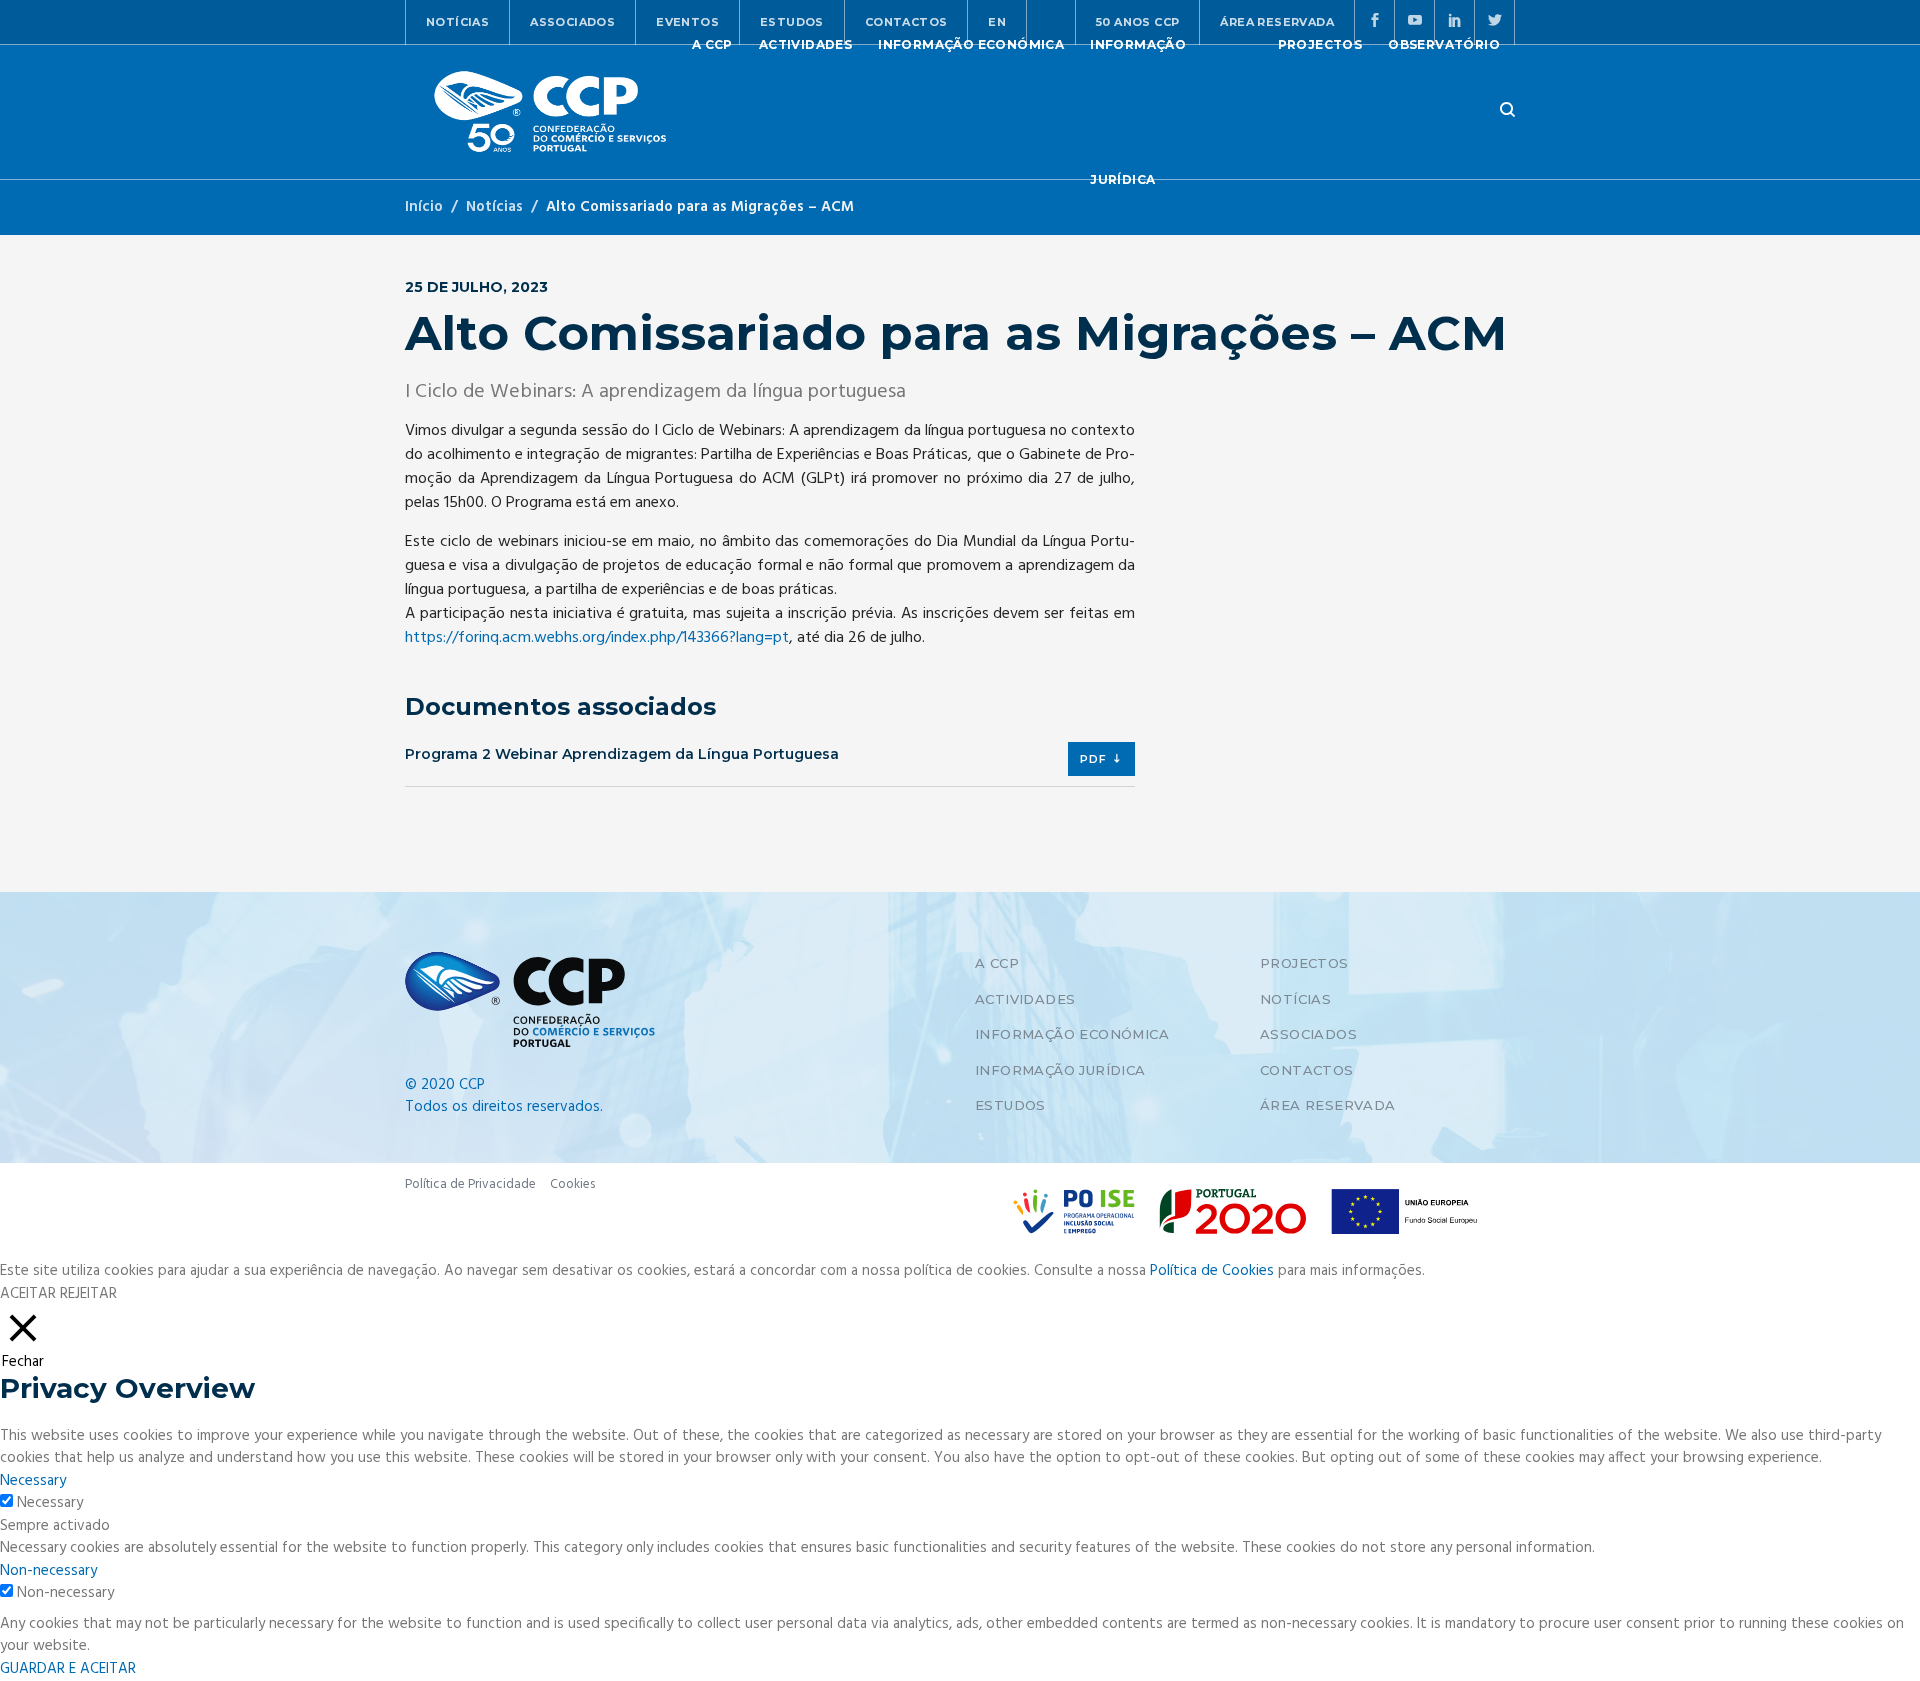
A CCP (997, 963)
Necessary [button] (33, 1481)
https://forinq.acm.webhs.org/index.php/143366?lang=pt (597, 638)
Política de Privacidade (470, 1184)
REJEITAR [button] (88, 1294)
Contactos (1307, 1070)
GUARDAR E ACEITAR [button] (68, 1669)
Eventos (687, 22)
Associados (572, 22)
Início (424, 207)
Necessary (50, 1503)
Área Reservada (1328, 1105)
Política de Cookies (1212, 1271)
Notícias (457, 22)
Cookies (572, 1184)
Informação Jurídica (1060, 1070)
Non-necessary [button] (48, 1571)
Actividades (1025, 999)
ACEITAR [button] (28, 1294)
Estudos (1010, 1105)
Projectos (1304, 963)
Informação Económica (1072, 1034)
